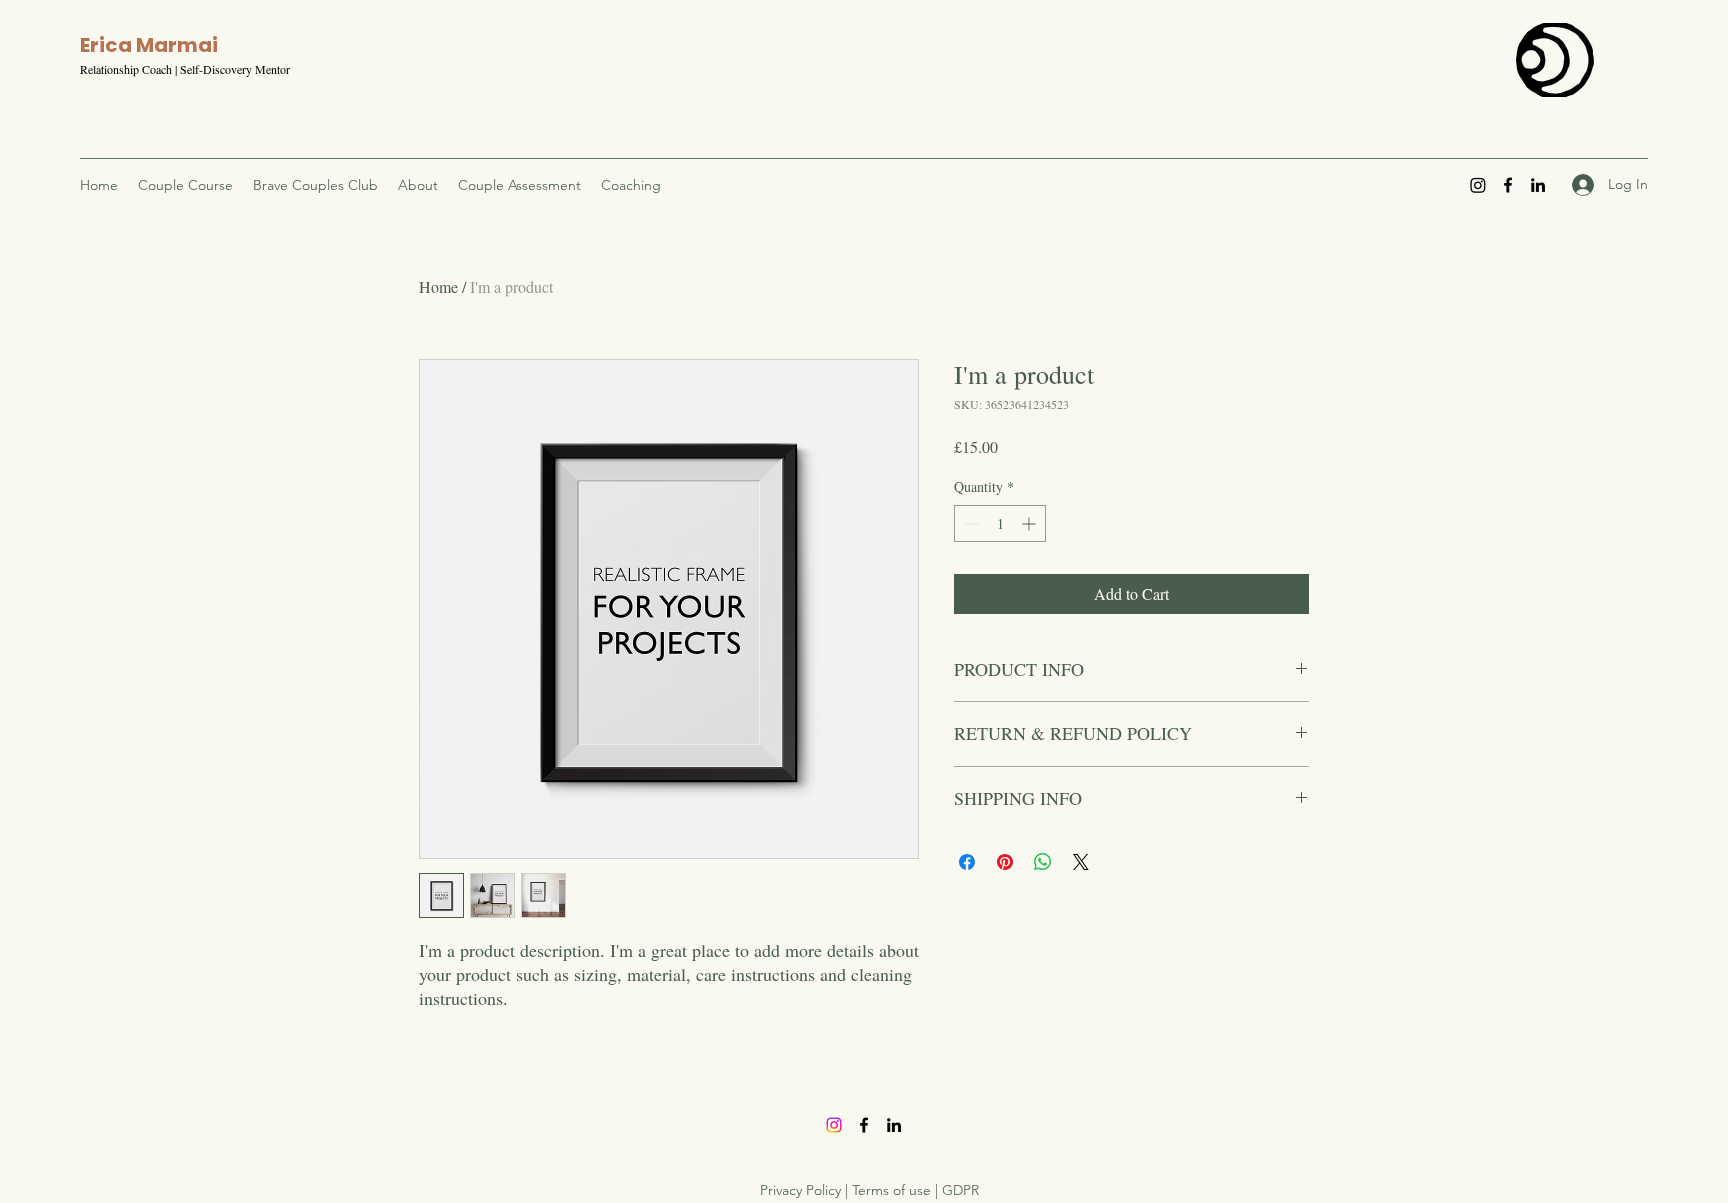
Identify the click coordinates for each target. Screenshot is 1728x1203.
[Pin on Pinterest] (1005, 862)
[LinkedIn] (1538, 185)
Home (438, 286)
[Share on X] (1081, 862)
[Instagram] (1478, 185)
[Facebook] (1508, 185)
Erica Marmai (149, 45)
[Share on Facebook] (967, 862)
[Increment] (1030, 523)
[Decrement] (969, 523)
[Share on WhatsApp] (1043, 862)
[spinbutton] (1000, 523)
